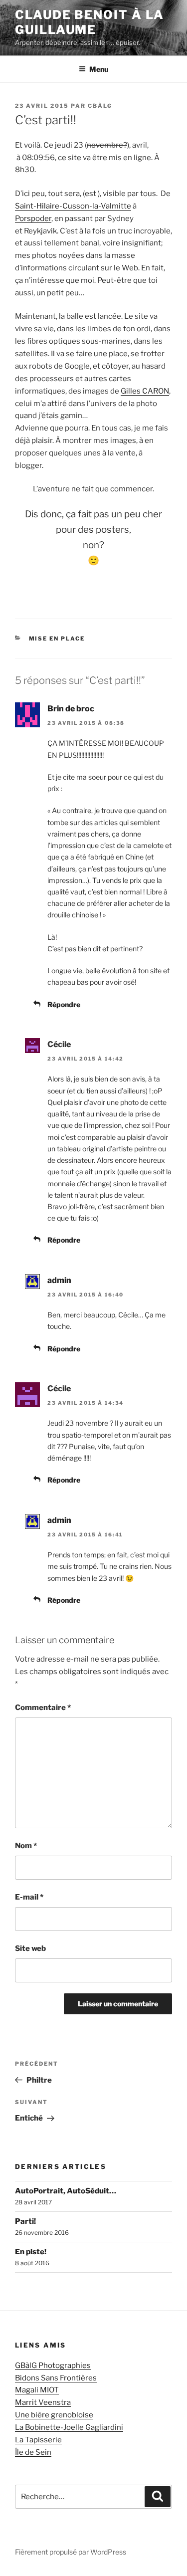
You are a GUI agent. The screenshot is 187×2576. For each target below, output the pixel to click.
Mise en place (57, 639)
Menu (99, 69)
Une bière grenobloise (54, 2415)
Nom (26, 1846)
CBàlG (100, 106)
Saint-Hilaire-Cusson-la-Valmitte (73, 206)
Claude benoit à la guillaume (90, 22)
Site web (30, 1948)
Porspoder (33, 218)
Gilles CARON (145, 391)
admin (59, 1280)
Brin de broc (71, 709)
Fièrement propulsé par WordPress (71, 2552)
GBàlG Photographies (53, 2365)
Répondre (64, 1004)
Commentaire (43, 1708)
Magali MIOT (37, 2390)
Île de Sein (33, 2452)
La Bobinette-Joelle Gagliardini (69, 2427)
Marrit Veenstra (43, 2402)
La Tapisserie (38, 2440)
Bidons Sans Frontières (56, 2378)
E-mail (29, 1897)
